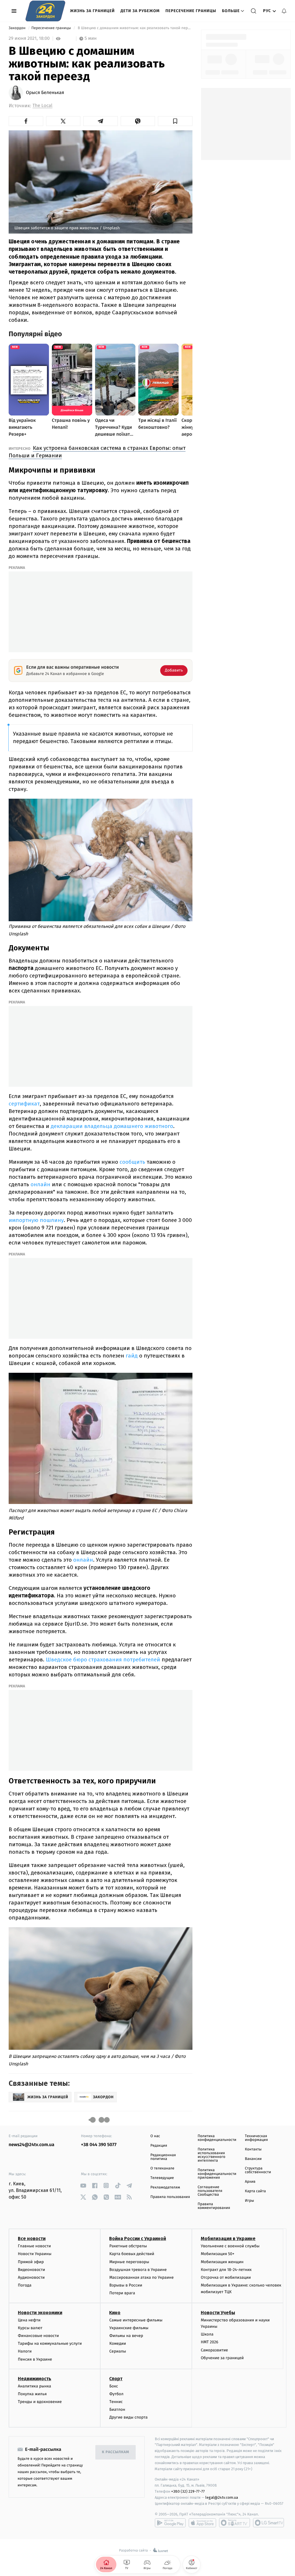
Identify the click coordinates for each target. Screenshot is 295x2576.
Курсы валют (30, 2328)
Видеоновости (32, 2270)
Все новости (32, 2239)
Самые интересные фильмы (136, 2320)
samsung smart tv (268, 2523)
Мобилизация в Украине (228, 2239)
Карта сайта (255, 2191)
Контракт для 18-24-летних (226, 2270)
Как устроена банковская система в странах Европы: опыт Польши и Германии (97, 452)
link (83, 2185)
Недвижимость (35, 2379)
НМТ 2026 (210, 2342)
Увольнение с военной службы (230, 2246)
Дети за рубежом (140, 11)
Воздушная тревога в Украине (138, 2270)
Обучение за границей (222, 2358)
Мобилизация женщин (222, 2262)
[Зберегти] (175, 121)
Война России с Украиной (138, 2239)
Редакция (159, 2146)
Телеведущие (162, 2178)
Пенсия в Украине (35, 2359)
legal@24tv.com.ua (222, 2497)
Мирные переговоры (129, 2262)
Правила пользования (170, 2197)
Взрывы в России (126, 2285)
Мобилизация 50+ (218, 2254)
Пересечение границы (191, 11)
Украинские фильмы (129, 2328)
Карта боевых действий (132, 2254)
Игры (249, 2201)
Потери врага (122, 2293)
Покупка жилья (32, 2394)
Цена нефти (29, 2320)
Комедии (118, 2343)
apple (202, 2523)
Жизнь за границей (92, 11)
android (170, 2523)
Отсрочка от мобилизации (226, 2277)
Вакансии (253, 2159)
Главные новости (34, 2246)
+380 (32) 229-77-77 (188, 2491)
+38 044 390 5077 (99, 2145)
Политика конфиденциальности (217, 2138)
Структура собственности (258, 2170)
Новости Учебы (218, 2313)
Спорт (116, 2379)
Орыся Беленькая (45, 93)
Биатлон (117, 2409)
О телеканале (162, 2168)
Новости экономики (40, 2313)
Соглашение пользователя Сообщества (210, 2191)
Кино (115, 2313)
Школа (207, 2334)
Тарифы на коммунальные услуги (50, 2343)
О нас (155, 2136)
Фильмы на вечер (126, 2336)
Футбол (116, 2394)
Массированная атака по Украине (141, 2277)
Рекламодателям (165, 2187)
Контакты (253, 2149)
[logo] (45, 11)
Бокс (114, 2386)
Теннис (116, 2402)
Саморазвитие (214, 2350)
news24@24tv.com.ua (32, 2145)
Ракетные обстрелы (128, 2246)
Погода (25, 2285)
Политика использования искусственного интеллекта (211, 2155)
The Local (42, 106)
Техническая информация (256, 2138)
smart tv (235, 2523)
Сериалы (118, 2351)
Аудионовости (31, 2277)
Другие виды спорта (128, 2417)
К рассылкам (116, 2452)
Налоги (25, 2351)
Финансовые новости (38, 2336)
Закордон (18, 28)
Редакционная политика (163, 2157)
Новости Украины (35, 2254)
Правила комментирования (214, 2206)
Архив (250, 2182)
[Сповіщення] (284, 11)
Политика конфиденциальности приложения (217, 2174)
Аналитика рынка (35, 2386)
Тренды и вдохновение (40, 2402)
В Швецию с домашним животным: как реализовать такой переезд (134, 28)
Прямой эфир (31, 2262)
